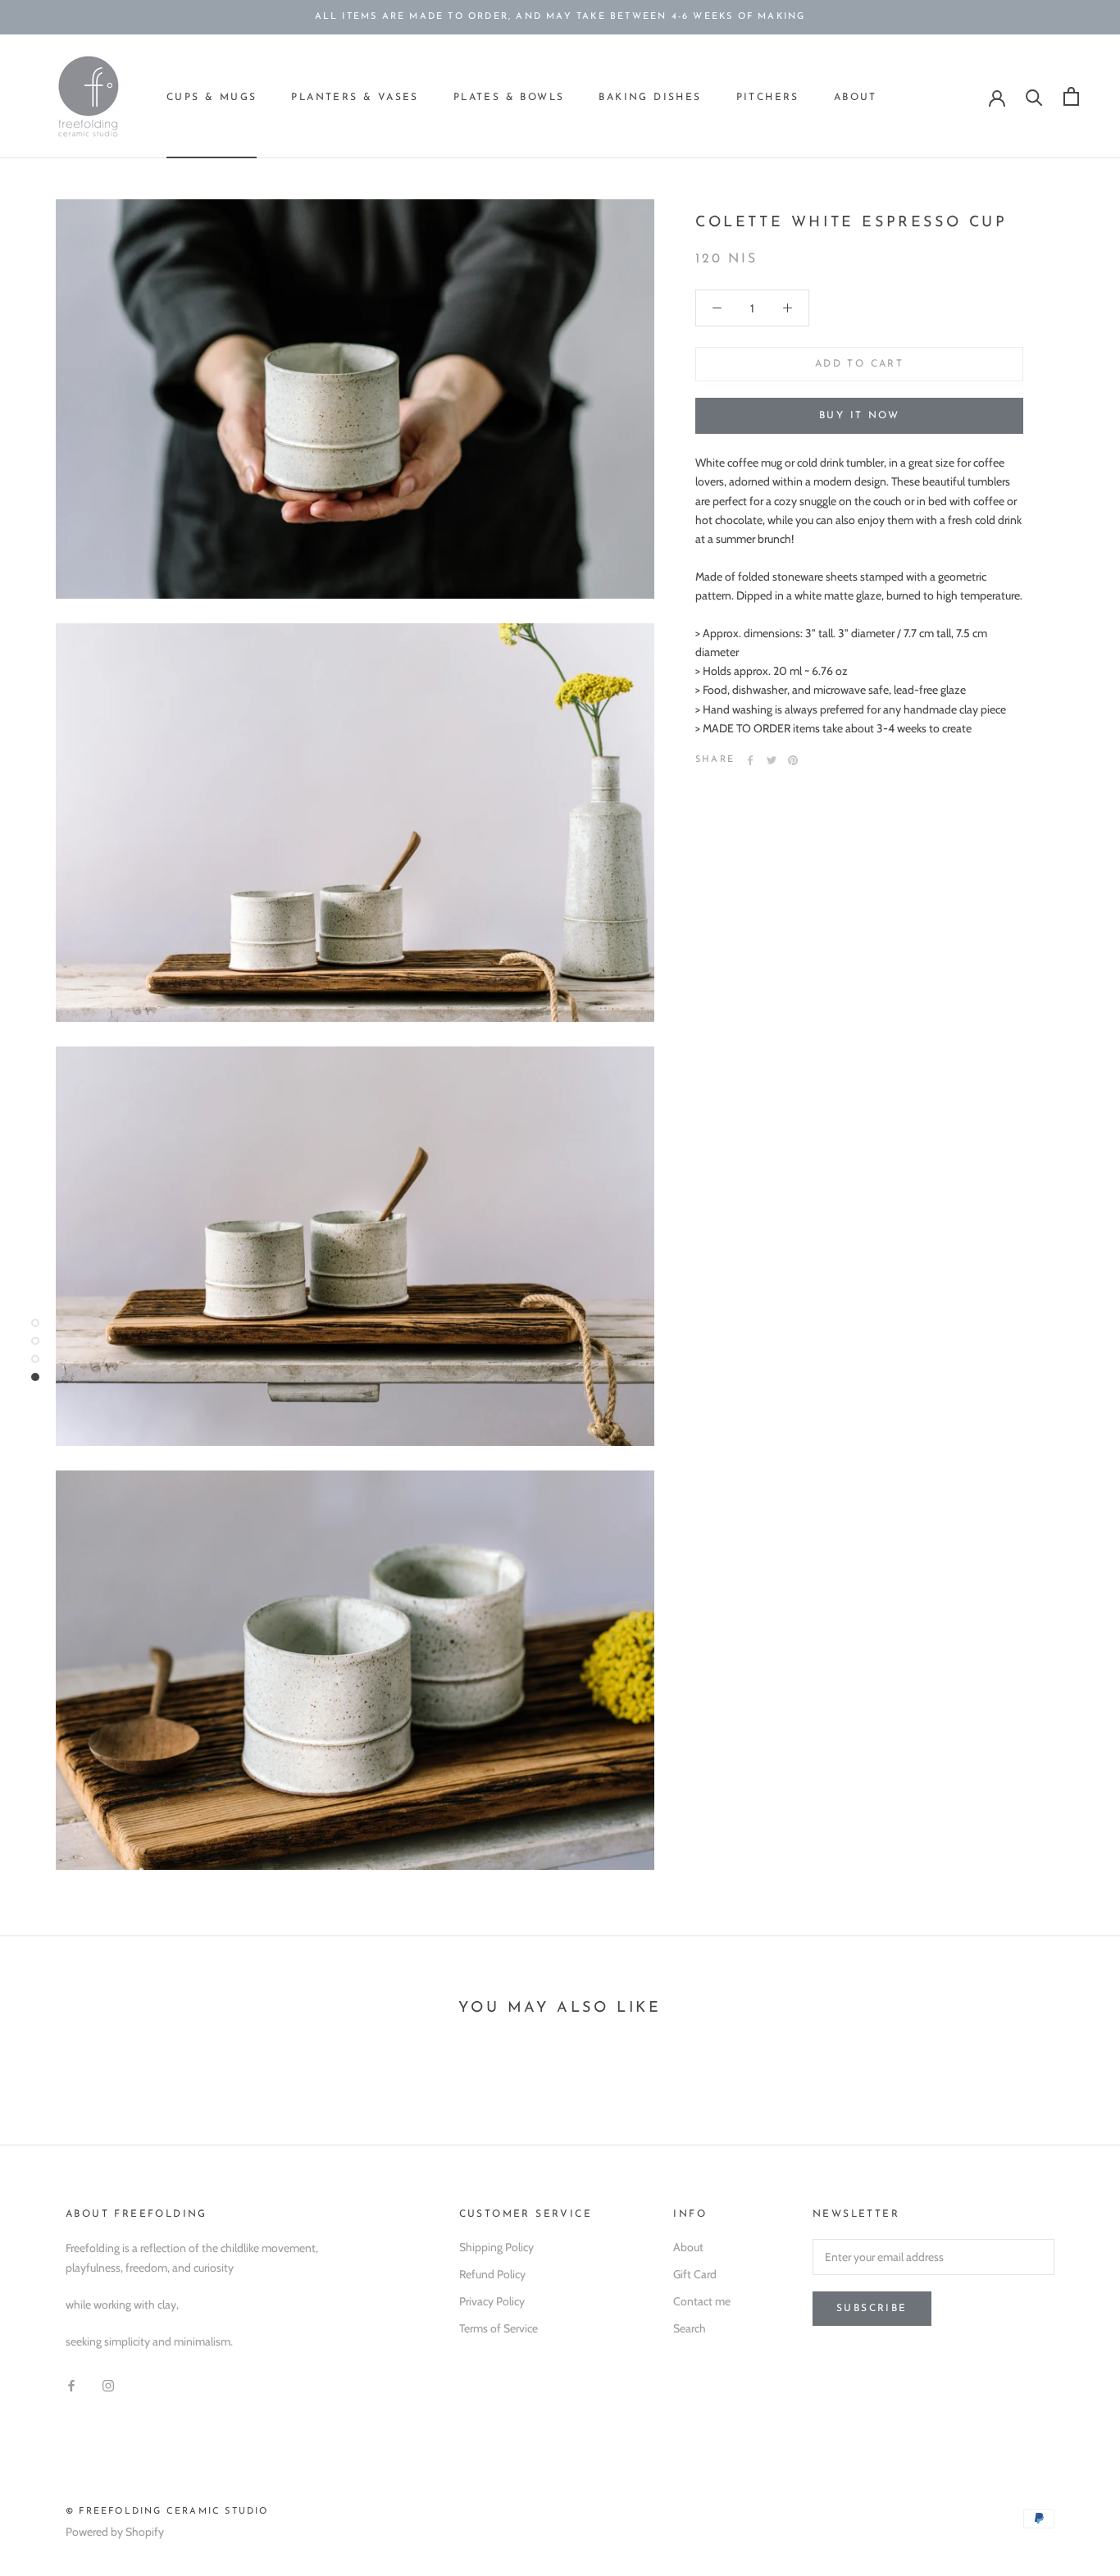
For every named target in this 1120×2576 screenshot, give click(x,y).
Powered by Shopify (115, 2532)
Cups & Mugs (212, 98)
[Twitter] (772, 760)
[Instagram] (108, 2385)
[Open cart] (1071, 96)
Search (690, 2328)
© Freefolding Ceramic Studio (167, 2512)
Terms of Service (499, 2328)
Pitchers (768, 98)
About (856, 98)
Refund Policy (492, 2274)
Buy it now (859, 416)
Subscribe (872, 2309)
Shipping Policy (496, 2247)
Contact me (702, 2301)
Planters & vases (355, 98)
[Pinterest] (793, 760)
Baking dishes (650, 98)
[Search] (1034, 96)
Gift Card (695, 2274)
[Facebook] (750, 760)
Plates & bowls (509, 98)
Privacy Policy (492, 2301)
